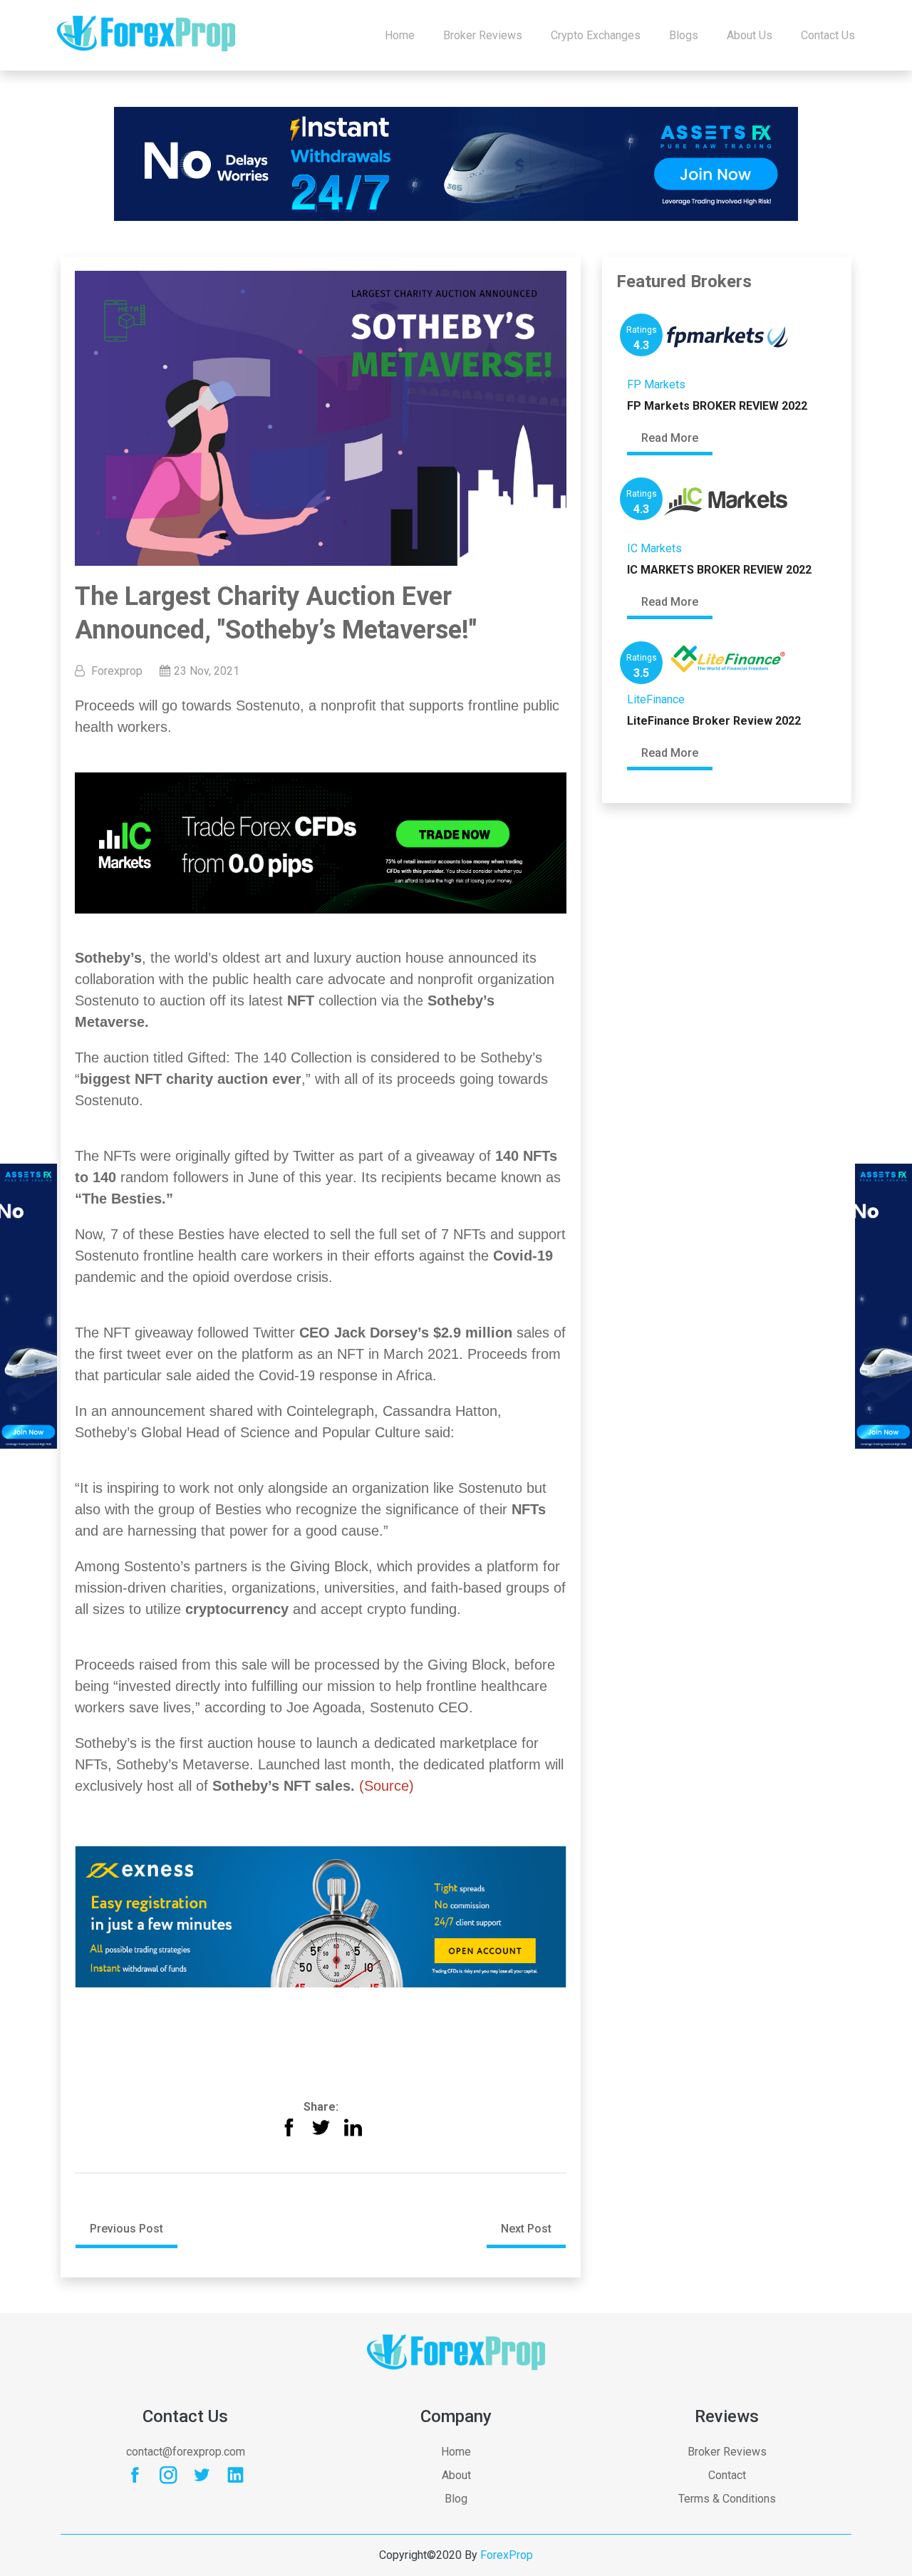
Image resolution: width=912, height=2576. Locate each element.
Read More (670, 438)
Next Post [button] (526, 2229)
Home (400, 35)
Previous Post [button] (126, 2229)
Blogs (684, 35)
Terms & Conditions (727, 2499)
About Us (750, 35)
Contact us (828, 35)
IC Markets (654, 548)
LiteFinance (656, 699)
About (456, 2475)
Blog (456, 2499)
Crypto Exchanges (596, 35)
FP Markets (656, 384)
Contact (727, 2475)
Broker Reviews (483, 35)
